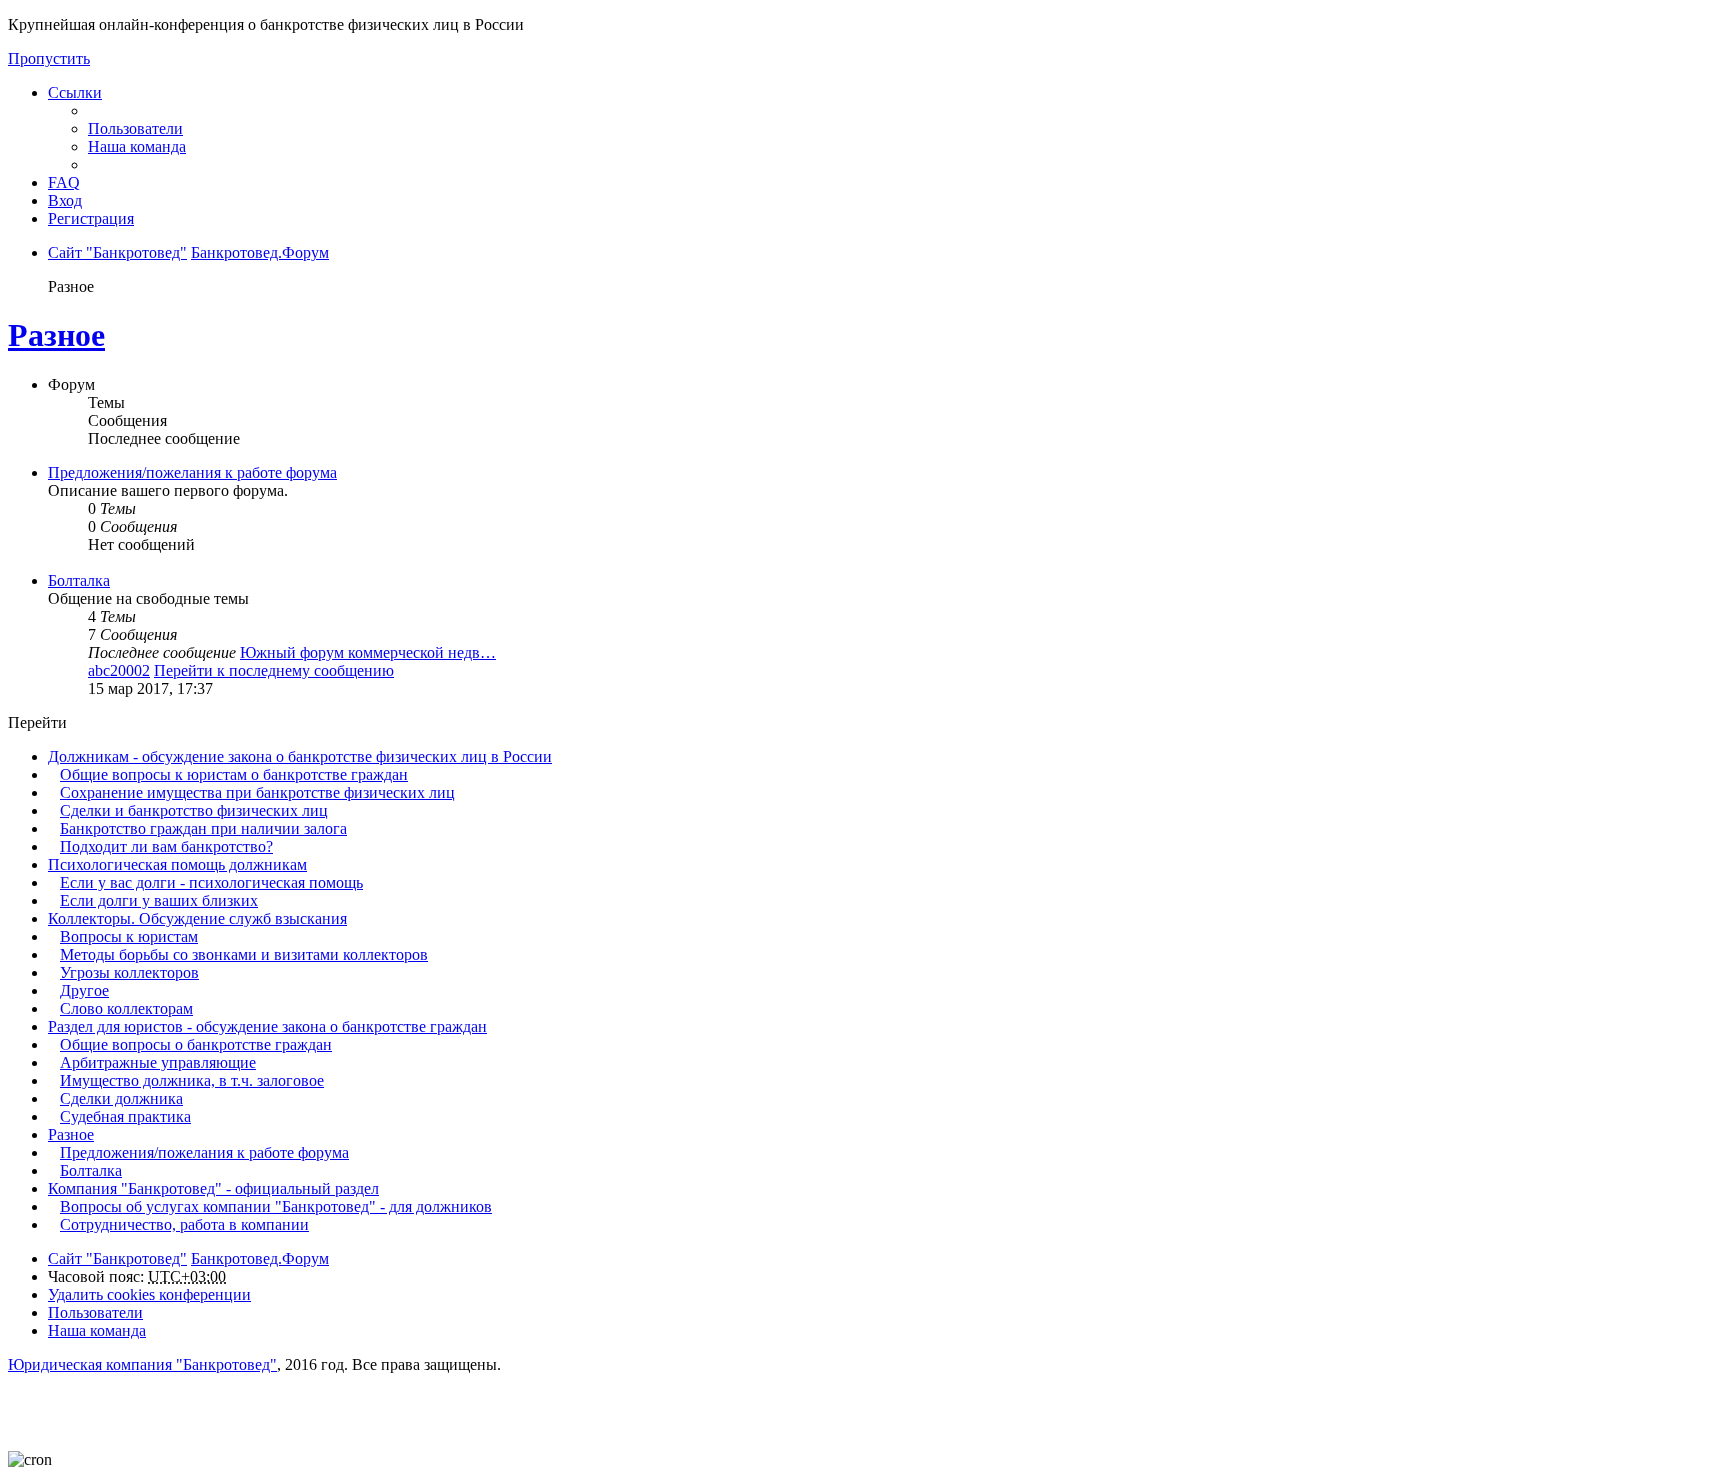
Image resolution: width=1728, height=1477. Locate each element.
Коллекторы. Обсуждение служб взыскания (197, 918)
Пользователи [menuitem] (135, 128)
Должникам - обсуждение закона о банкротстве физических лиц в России (300, 756)
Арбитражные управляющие (158, 1062)
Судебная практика (125, 1116)
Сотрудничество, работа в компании (184, 1224)
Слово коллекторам (126, 1008)
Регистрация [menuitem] (91, 218)
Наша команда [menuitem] (137, 146)
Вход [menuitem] (65, 200)
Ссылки (75, 92)
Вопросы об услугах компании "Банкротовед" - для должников (276, 1206)
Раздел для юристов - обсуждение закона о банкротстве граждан (267, 1026)
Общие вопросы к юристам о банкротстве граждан (234, 774)
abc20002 (119, 670)
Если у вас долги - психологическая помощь (211, 882)
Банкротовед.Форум (260, 1258)
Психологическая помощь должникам (177, 864)
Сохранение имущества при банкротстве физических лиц (257, 792)
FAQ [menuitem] (64, 182)
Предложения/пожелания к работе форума (192, 472)
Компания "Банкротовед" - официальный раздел (213, 1188)
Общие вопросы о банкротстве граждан (196, 1044)
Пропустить (49, 58)
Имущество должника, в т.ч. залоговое (192, 1080)
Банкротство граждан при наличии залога (203, 828)
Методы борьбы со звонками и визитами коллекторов (244, 954)
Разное (56, 335)
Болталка (79, 580)
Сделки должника (121, 1098)
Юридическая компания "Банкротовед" (142, 1364)
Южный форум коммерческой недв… (368, 652)
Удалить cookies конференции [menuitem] (149, 1294)
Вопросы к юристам (129, 936)
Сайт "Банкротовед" (117, 1258)
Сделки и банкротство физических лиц (194, 810)
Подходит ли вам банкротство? (166, 846)
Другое (84, 990)
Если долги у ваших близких (159, 900)
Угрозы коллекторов (129, 972)
